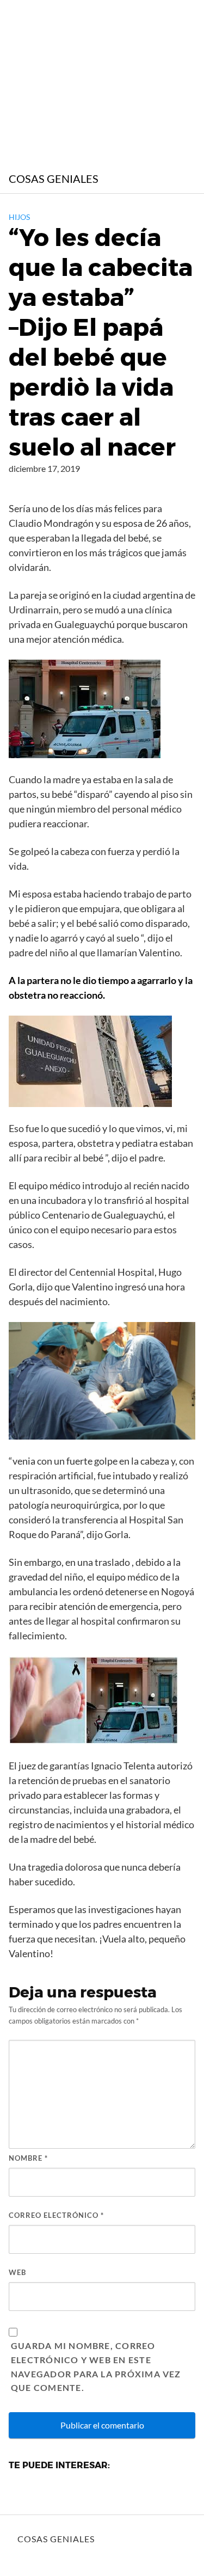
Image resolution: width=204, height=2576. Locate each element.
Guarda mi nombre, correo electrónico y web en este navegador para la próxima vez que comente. (96, 2367)
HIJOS (19, 217)
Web (17, 2272)
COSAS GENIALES (54, 179)
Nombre (28, 2158)
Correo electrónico (56, 2215)
